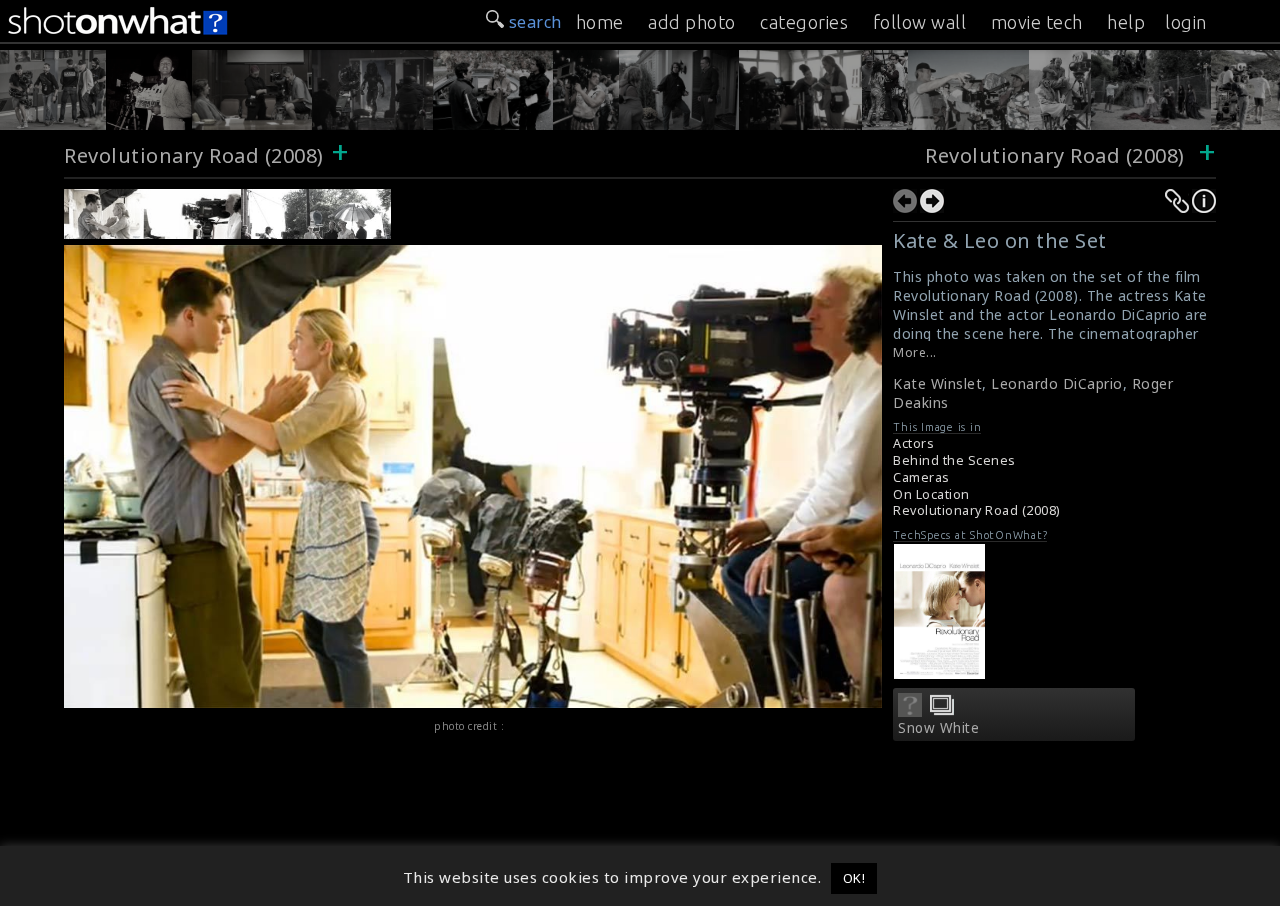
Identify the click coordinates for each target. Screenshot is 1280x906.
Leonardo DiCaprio (1057, 383)
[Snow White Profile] (910, 711)
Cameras (921, 477)
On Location (931, 494)
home (600, 22)
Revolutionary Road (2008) (194, 155)
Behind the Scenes (954, 460)
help (1126, 22)
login (1186, 22)
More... (915, 352)
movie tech (1037, 22)
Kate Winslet (937, 383)
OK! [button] (854, 878)
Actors (913, 443)
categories (804, 22)
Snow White (938, 728)
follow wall (920, 22)
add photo (692, 22)
